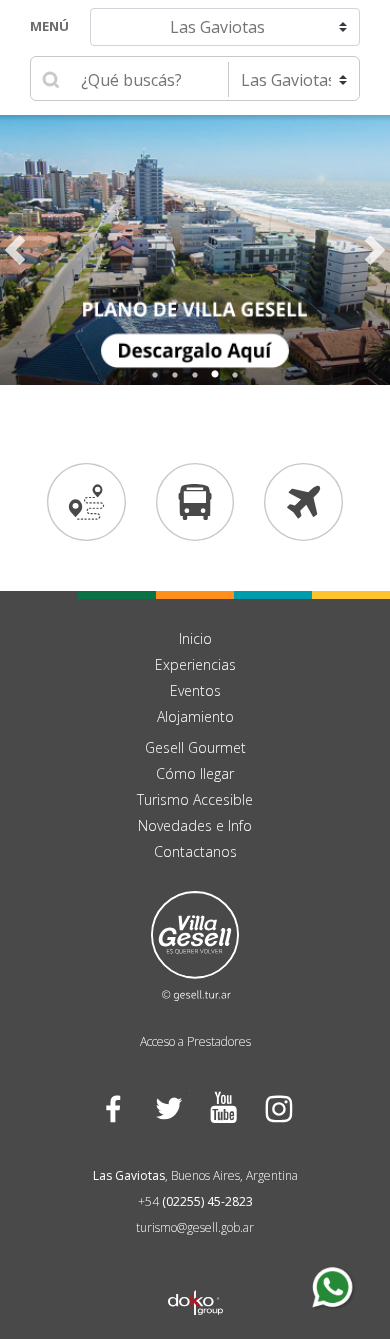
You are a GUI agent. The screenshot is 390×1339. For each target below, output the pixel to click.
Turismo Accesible (195, 799)
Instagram (277, 1107)
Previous (15, 250)
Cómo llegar (195, 773)
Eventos (195, 690)
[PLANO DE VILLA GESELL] (195, 250)
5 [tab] (235, 375)
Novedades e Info (195, 825)
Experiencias (195, 664)
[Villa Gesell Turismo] (195, 945)
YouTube (222, 1107)
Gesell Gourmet (195, 747)
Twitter (167, 1107)
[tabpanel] (195, 250)
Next (375, 250)
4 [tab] (215, 375)
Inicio (195, 638)
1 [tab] (155, 375)
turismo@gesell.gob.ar (195, 1227)
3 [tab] (195, 375)
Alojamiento (195, 716)
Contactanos (195, 851)
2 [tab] (175, 375)
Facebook (112, 1107)
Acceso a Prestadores (195, 1041)
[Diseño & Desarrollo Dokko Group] (195, 1277)
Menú (49, 26)
